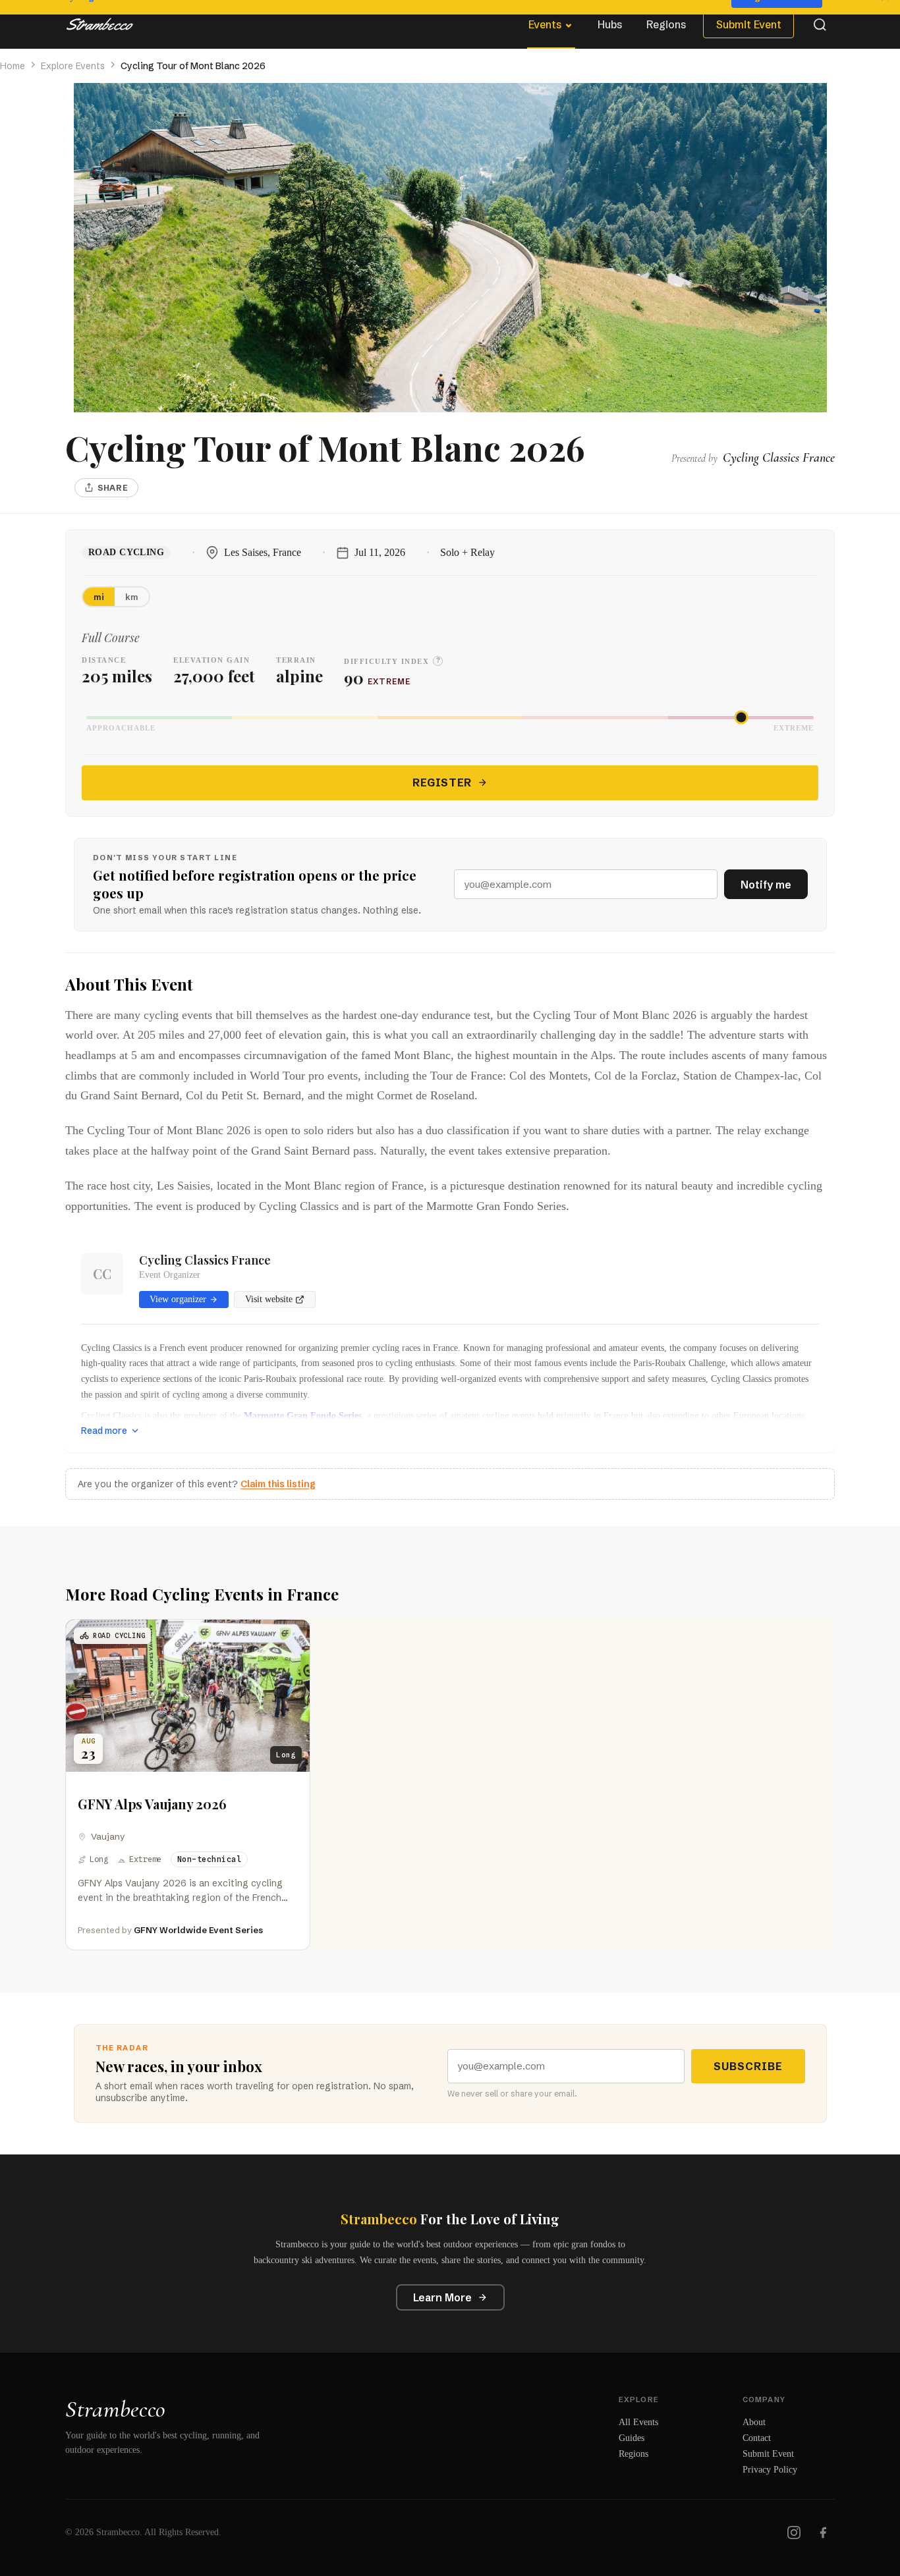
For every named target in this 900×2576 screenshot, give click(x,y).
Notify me (766, 885)
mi (99, 597)
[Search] (820, 24)
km (132, 597)
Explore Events (73, 66)
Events (545, 24)
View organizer (178, 1299)
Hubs (610, 24)
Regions (666, 24)
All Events (638, 2422)
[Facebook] (823, 2533)
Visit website (269, 1299)
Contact (757, 2438)
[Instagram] (794, 2533)
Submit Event (749, 24)
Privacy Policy (770, 2470)
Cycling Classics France (205, 1260)
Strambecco (115, 2409)
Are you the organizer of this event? (197, 1484)
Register (442, 782)
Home (13, 66)
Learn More (442, 2297)
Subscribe (748, 2066)
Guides (632, 2438)
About (754, 2422)
